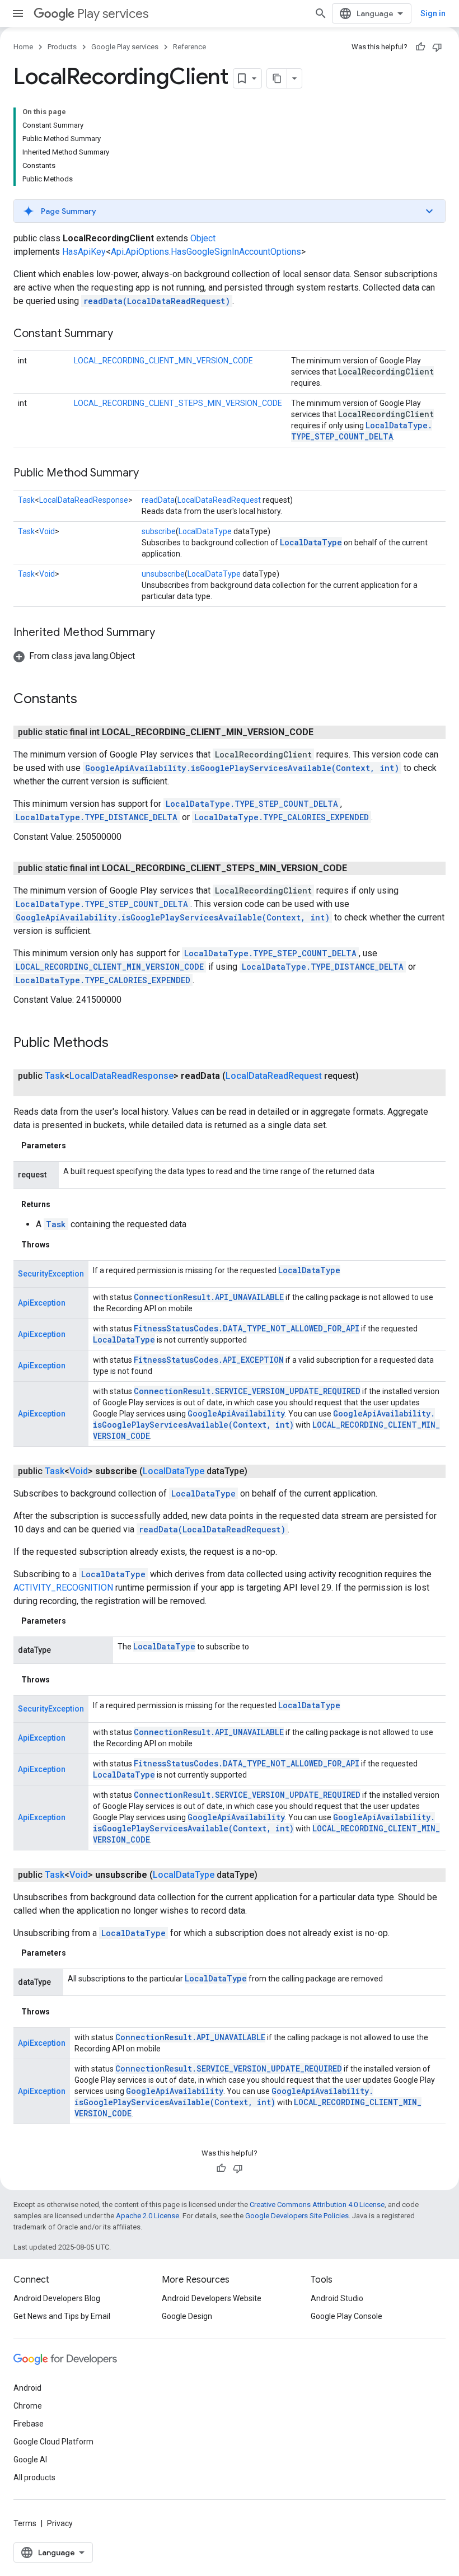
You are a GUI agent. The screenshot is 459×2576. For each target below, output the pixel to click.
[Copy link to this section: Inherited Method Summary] (166, 633)
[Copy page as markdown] (277, 78)
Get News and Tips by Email (62, 2316)
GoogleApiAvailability (236, 1413)
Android (27, 2388)
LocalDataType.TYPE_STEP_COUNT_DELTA (362, 431)
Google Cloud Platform (53, 2442)
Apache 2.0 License (147, 2216)
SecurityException (51, 1274)
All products (34, 2477)
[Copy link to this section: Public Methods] (120, 1044)
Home (23, 47)
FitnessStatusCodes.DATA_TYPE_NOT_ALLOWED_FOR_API (247, 1328)
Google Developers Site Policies (297, 2216)
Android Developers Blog (57, 2298)
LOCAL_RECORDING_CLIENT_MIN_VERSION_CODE (163, 361)
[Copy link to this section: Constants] (88, 700)
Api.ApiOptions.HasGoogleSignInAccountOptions (206, 252)
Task (26, 500)
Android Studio (337, 2298)
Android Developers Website (212, 2298)
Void (47, 531)
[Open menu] (18, 13)
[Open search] (321, 13)
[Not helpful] (437, 47)
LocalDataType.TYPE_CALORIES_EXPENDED (282, 817)
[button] (230, 211)
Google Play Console (346, 2316)
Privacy (60, 2523)
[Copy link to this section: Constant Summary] (124, 334)
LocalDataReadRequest (219, 500)
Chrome (28, 2406)
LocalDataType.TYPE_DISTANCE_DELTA (97, 817)
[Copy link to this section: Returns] (62, 1204)
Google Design (187, 2316)
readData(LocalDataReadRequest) (157, 301)
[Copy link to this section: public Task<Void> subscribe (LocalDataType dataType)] (259, 1471)
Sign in (433, 13)
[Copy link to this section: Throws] (61, 1245)
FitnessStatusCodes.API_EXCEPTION (209, 1360)
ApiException (42, 1303)
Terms (25, 2523)
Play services (113, 14)
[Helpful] (420, 47)
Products (62, 47)
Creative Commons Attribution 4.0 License (317, 2205)
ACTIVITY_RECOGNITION (63, 1588)
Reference (189, 47)
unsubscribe (163, 574)
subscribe (159, 531)
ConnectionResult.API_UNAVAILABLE (209, 1297)
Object (203, 238)
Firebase (29, 2424)
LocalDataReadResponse (84, 500)
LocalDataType (205, 531)
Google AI (30, 2460)
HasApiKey (84, 252)
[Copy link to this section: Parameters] (77, 1146)
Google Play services (125, 47)
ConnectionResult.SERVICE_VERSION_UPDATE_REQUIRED (247, 1391)
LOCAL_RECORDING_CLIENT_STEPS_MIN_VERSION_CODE (178, 403)
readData (158, 500)
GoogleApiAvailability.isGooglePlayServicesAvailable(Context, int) (242, 768)
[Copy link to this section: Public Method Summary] (150, 474)
